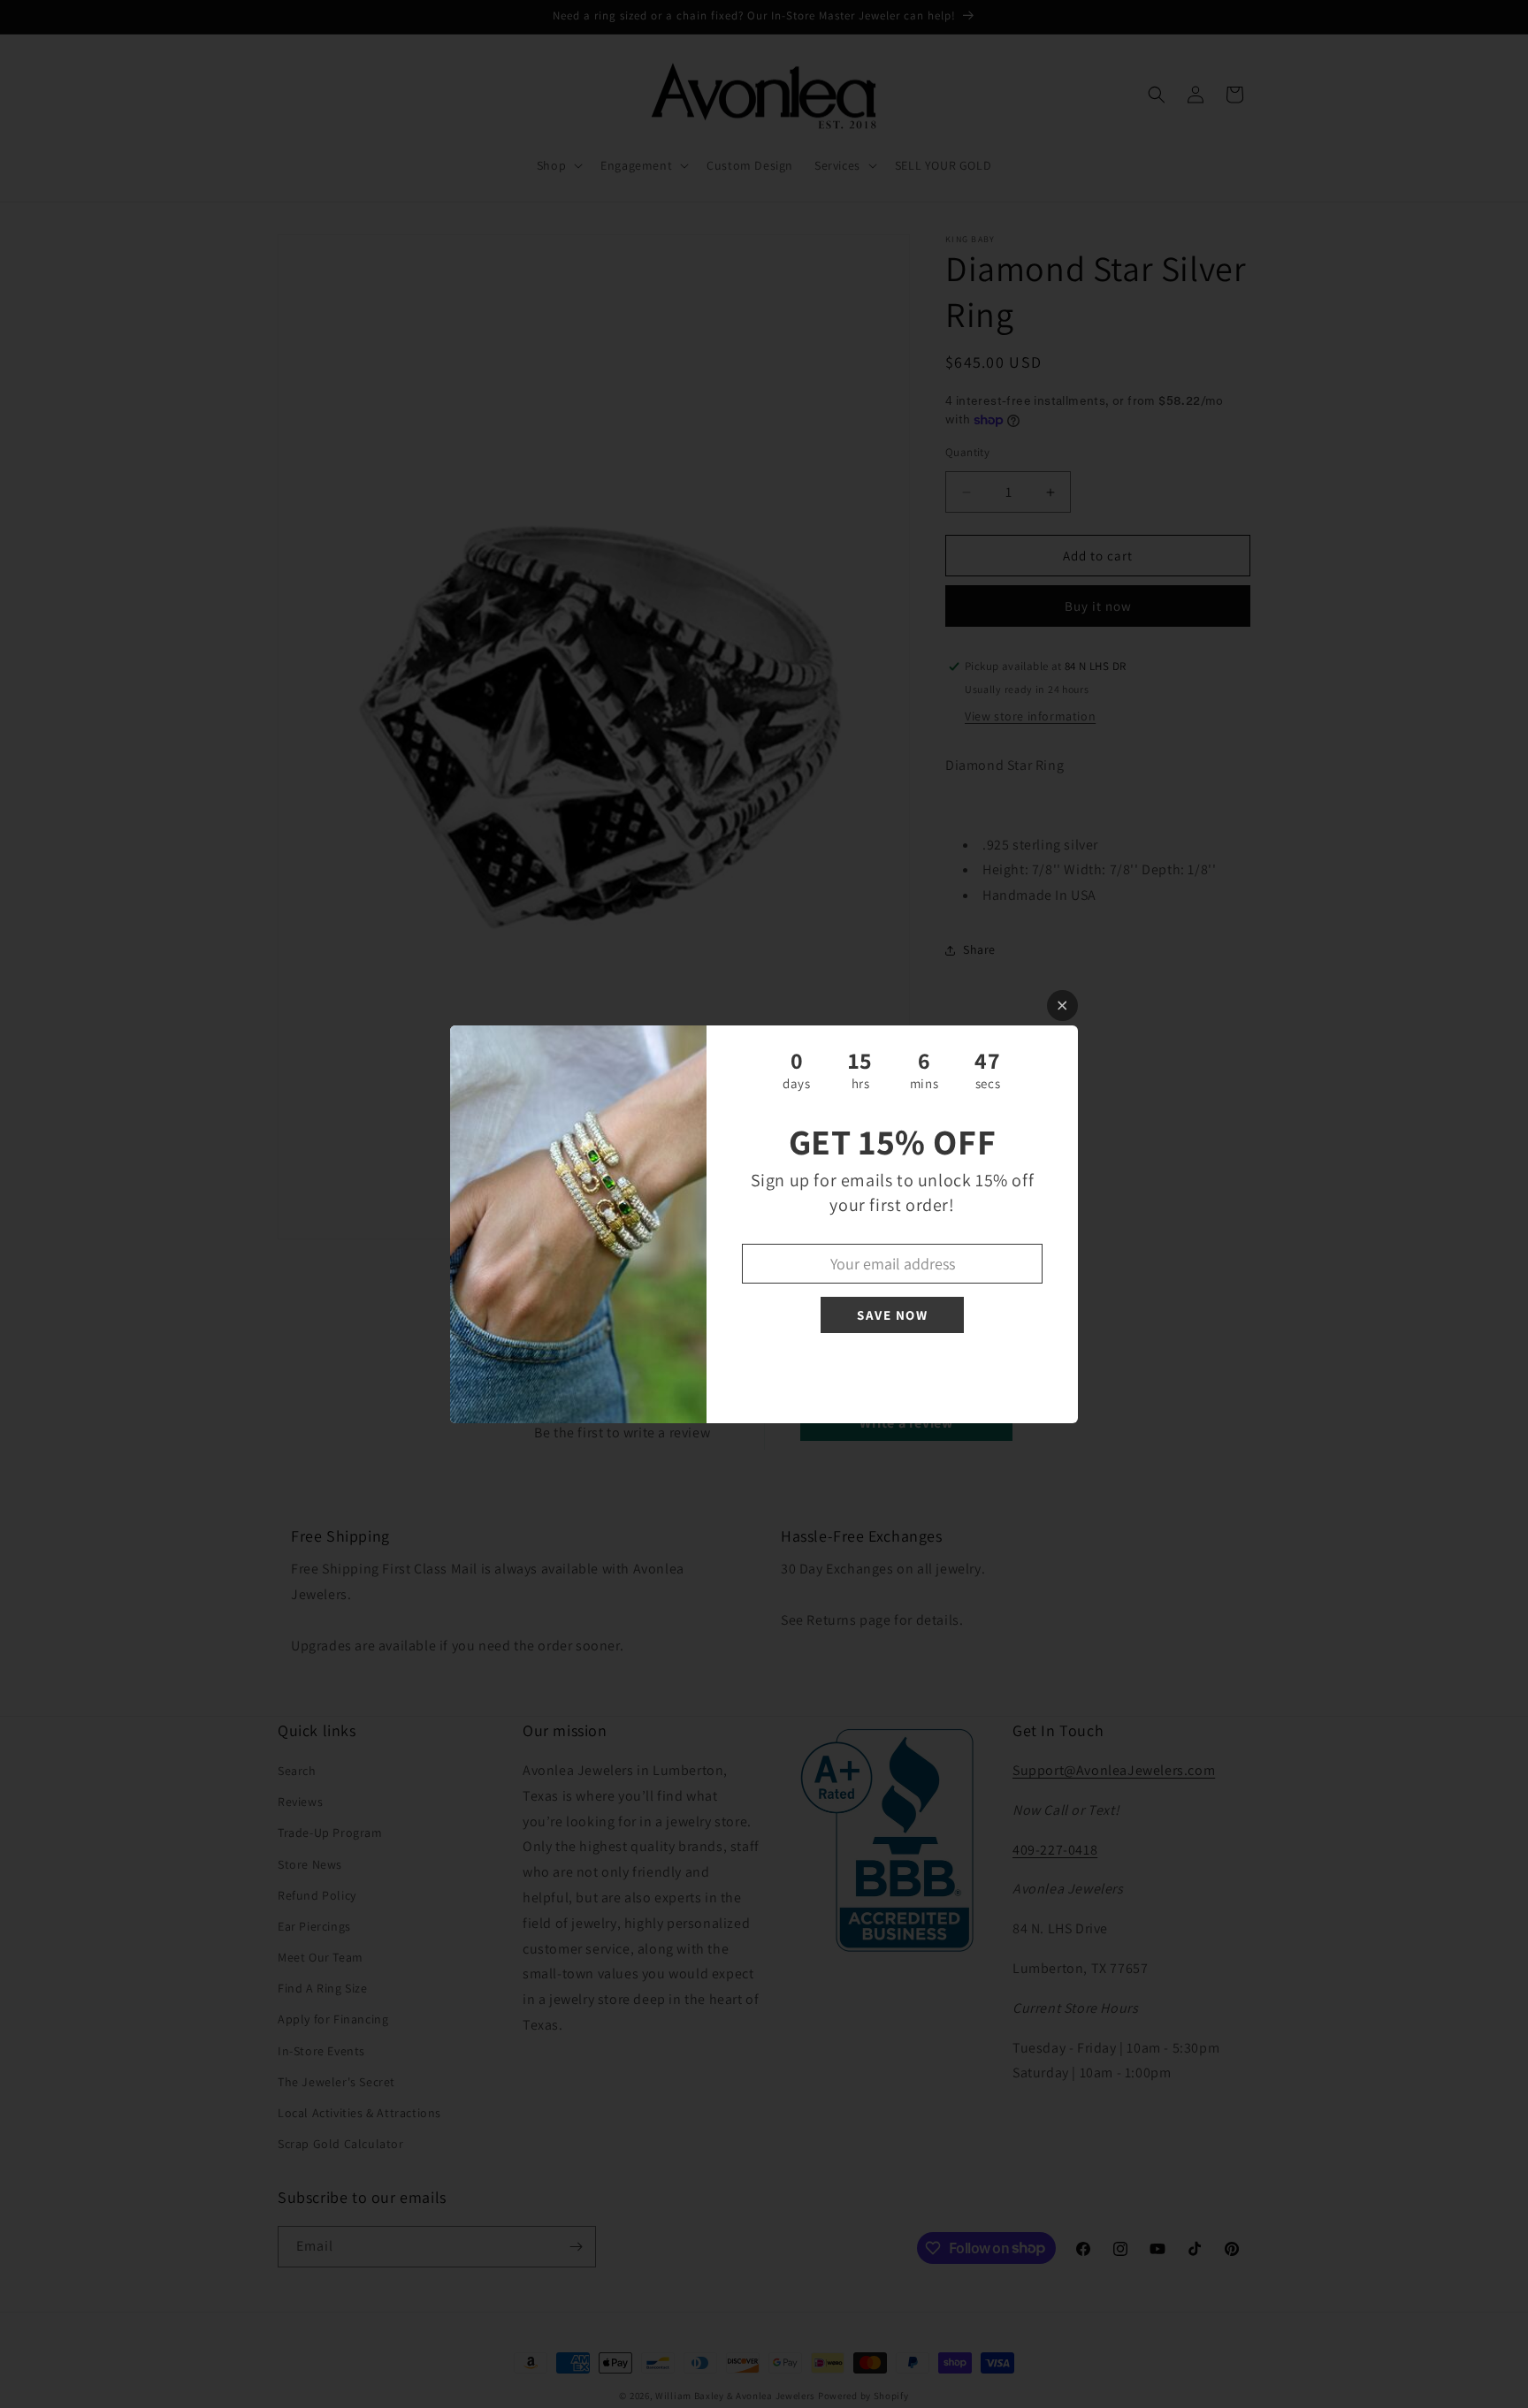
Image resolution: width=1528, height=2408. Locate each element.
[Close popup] (1062, 1006)
